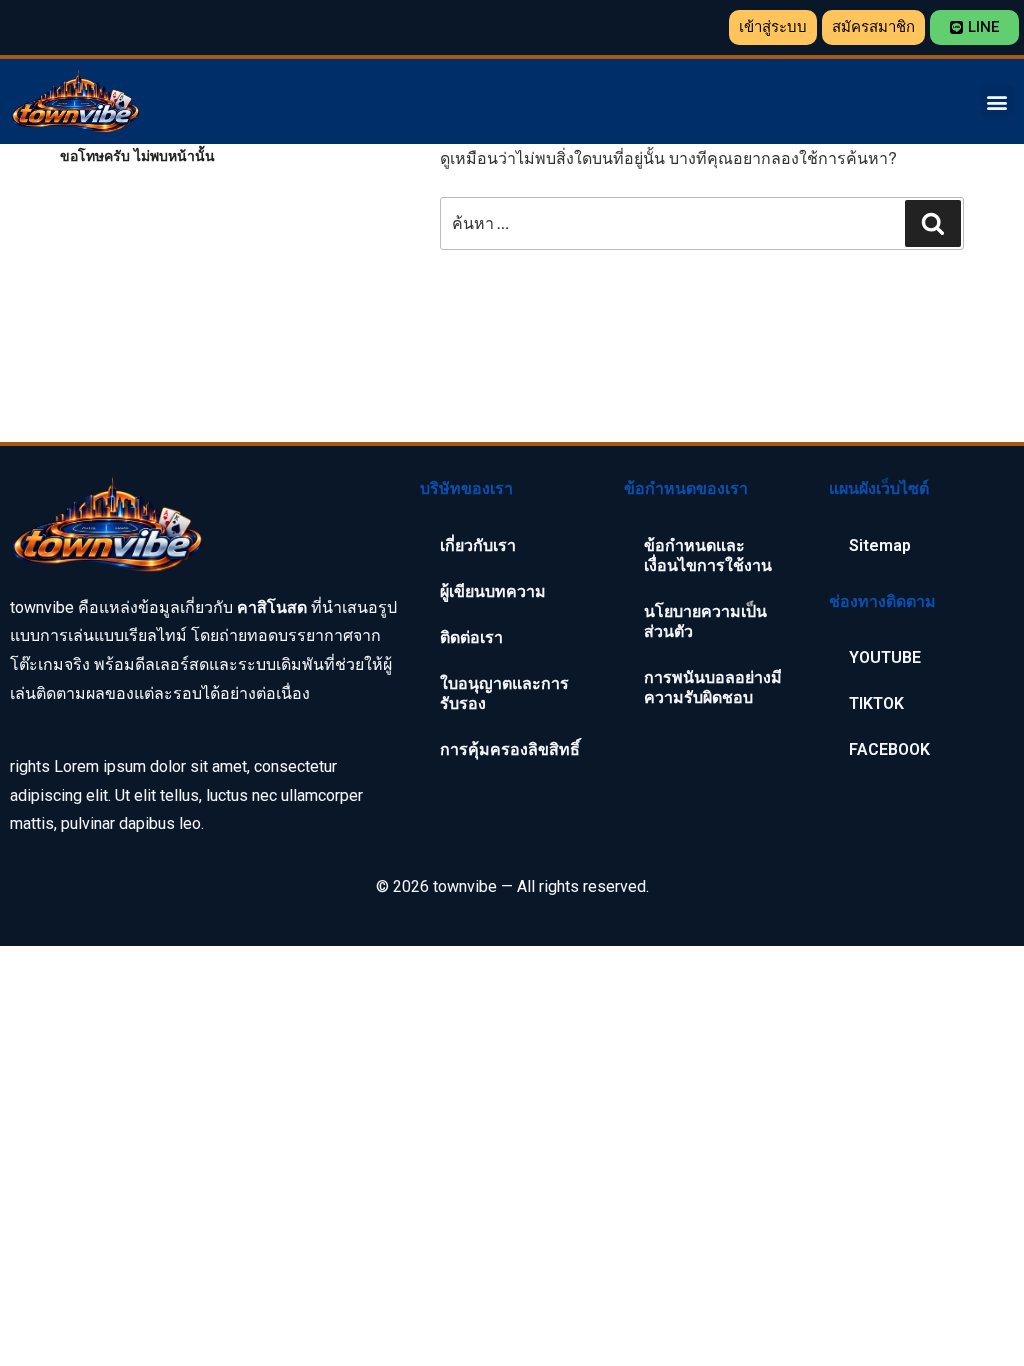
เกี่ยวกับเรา (478, 545)
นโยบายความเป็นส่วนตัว (705, 621)
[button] (773, 27)
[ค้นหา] (933, 223)
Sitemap (880, 545)
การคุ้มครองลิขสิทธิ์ (510, 749)
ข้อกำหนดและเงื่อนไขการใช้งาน (708, 555)
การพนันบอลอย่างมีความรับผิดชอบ (713, 687)
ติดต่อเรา (471, 637)
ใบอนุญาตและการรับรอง (504, 693)
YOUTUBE (885, 657)
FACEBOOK (889, 749)
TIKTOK (876, 703)
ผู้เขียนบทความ (493, 591)
